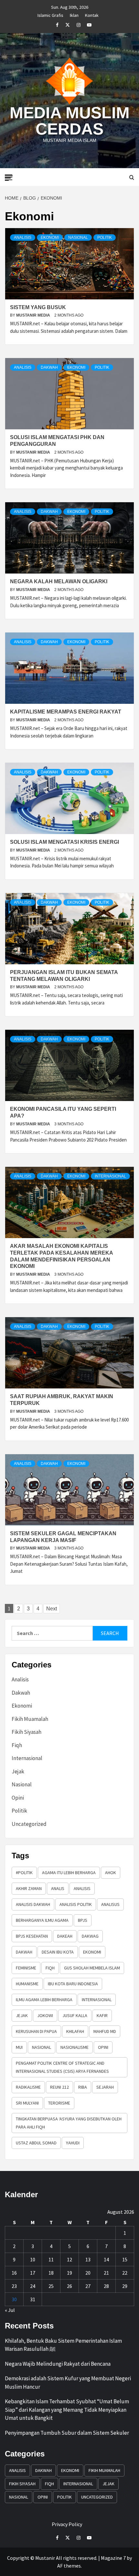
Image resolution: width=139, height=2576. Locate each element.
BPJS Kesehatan (32, 1936)
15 (125, 2259)
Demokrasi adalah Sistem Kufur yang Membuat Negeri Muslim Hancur (68, 2383)
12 (69, 2259)
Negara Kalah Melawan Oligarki (59, 581)
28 (106, 2286)
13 (88, 2259)
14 (106, 2259)
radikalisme (28, 2087)
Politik (105, 238)
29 (125, 2286)
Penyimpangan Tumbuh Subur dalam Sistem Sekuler (67, 2433)
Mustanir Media (34, 315)
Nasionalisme (75, 2047)
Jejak (18, 1771)
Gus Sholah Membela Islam (92, 1968)
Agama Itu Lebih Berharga (69, 1873)
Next (52, 1609)
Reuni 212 (59, 2087)
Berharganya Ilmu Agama (42, 1920)
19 (69, 2273)
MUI (19, 2047)
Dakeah (65, 1936)
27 (88, 2286)
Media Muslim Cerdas (70, 121)
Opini (18, 1798)
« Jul (10, 2310)
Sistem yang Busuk (38, 307)
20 (88, 2273)
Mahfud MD (105, 2031)
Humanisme (27, 1984)
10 (33, 2259)
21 (106, 2273)
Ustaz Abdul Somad (36, 2143)
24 (33, 2286)
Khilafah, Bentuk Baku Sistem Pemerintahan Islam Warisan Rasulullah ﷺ (63, 2345)
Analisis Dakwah (33, 1904)
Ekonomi (50, 238)
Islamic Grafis (50, 14)
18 (51, 2273)
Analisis (23, 238)
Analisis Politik (76, 1904)
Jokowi (45, 2015)
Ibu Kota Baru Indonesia (73, 1984)
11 (51, 2259)
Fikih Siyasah (27, 1732)
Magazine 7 (113, 2558)
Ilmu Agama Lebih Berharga (44, 2000)
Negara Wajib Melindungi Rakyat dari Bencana (58, 2364)
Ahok (111, 1873)
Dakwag (90, 1936)
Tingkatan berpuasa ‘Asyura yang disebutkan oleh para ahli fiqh (69, 2123)
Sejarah (105, 2087)
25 (51, 2286)
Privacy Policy (67, 2524)
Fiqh (17, 1745)
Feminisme (26, 1968)
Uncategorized (29, 1824)
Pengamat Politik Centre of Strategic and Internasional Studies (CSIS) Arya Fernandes (62, 2067)
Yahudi (73, 2143)
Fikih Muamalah (30, 1719)
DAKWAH (24, 1952)
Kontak (92, 14)
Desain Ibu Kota (58, 1952)
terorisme (59, 2103)
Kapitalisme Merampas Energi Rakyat (66, 712)
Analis (58, 1888)
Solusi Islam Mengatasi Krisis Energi (64, 842)
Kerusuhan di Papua (36, 2031)
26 (69, 2286)
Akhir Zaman (29, 1888)
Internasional (110, 1176)
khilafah (75, 2031)
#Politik (24, 1873)
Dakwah (49, 367)
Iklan (74, 14)
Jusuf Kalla (75, 2015)
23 (14, 2286)
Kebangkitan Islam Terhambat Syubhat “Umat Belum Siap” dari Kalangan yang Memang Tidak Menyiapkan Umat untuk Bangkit (67, 2410)
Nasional (78, 238)
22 (125, 2273)
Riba (83, 2087)
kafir (102, 2015)
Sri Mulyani (27, 2103)
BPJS (83, 1920)
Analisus (110, 1904)
